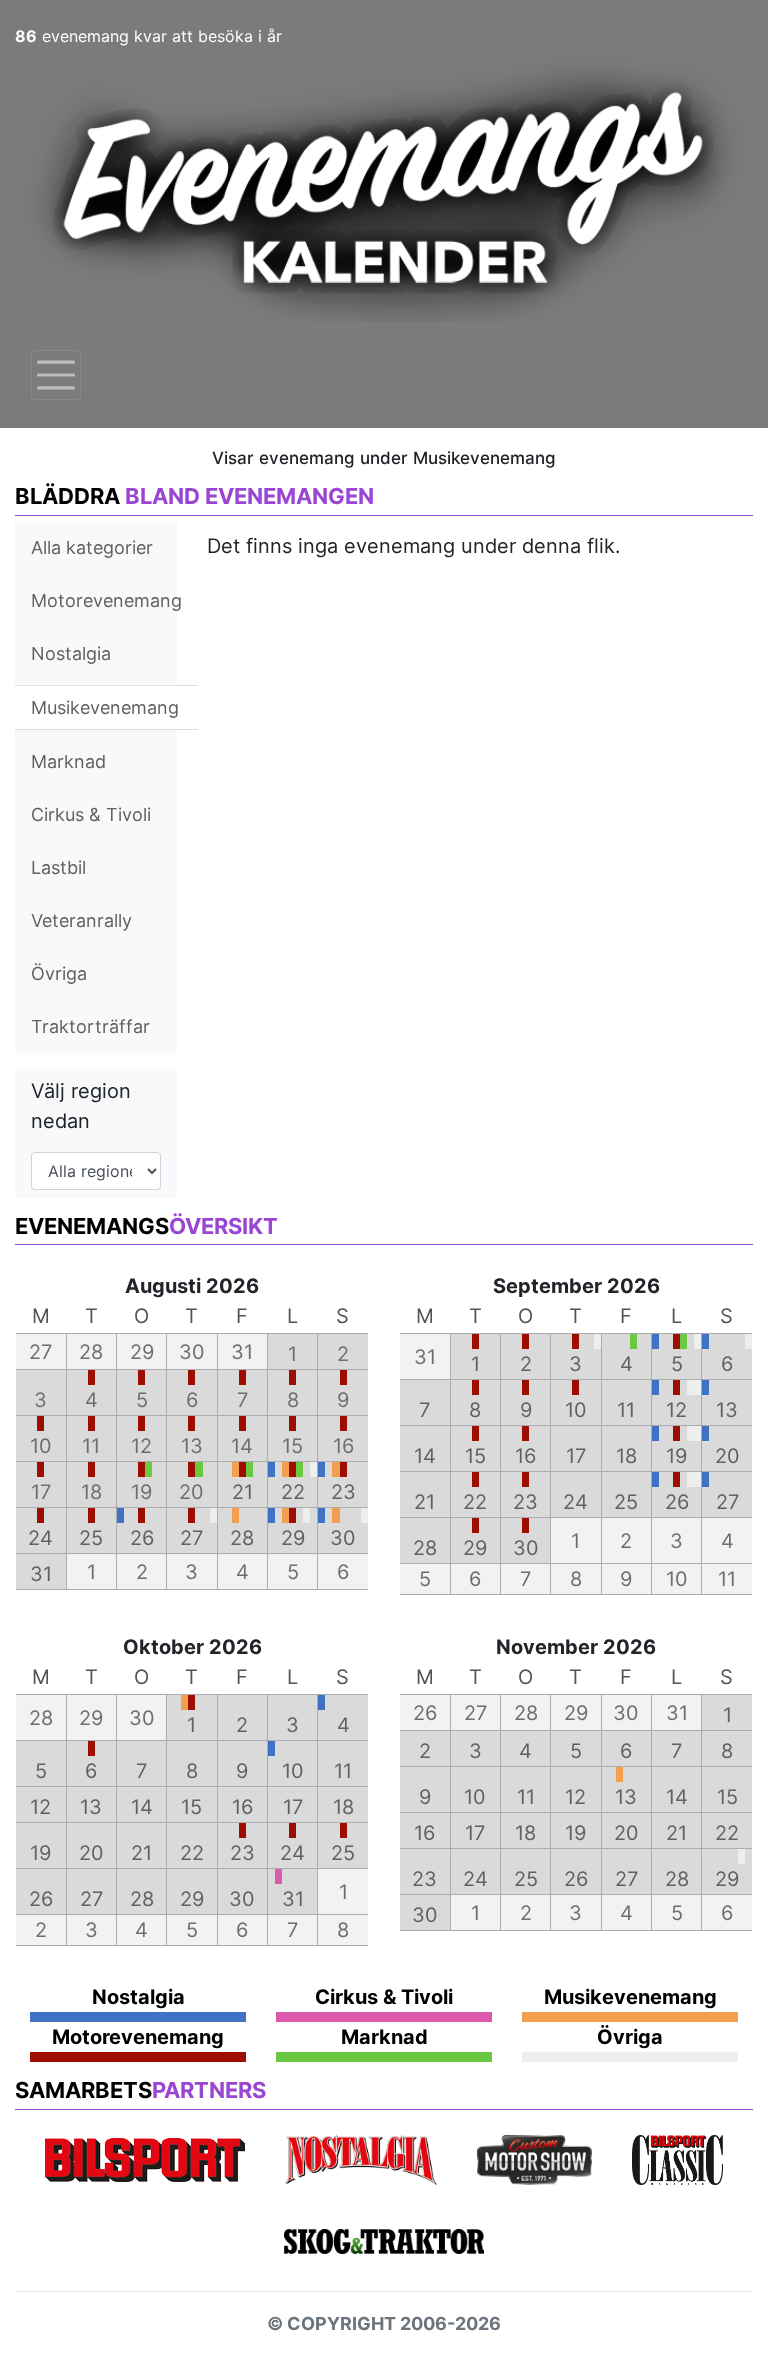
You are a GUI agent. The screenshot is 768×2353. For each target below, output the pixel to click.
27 (191, 1538)
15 (475, 1456)
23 (343, 1492)
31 (41, 1574)
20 (727, 1456)
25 (91, 1538)
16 (525, 1456)
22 (293, 1492)
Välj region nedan (81, 1106)
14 (425, 1456)
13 (727, 1410)
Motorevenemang (106, 600)
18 (626, 1456)
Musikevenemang (105, 707)
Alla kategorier (92, 547)
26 (142, 1538)
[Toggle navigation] (56, 375)
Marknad (68, 761)
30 (343, 1538)
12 (676, 1410)
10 (576, 1410)
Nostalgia (71, 653)
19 (676, 1456)
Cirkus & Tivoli (91, 814)
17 (576, 1456)
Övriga (59, 973)
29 (293, 1538)
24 (40, 1538)
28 (242, 1538)
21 (242, 1492)
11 (626, 1410)
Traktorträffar (90, 1026)
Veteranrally (81, 920)
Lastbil (58, 867)
